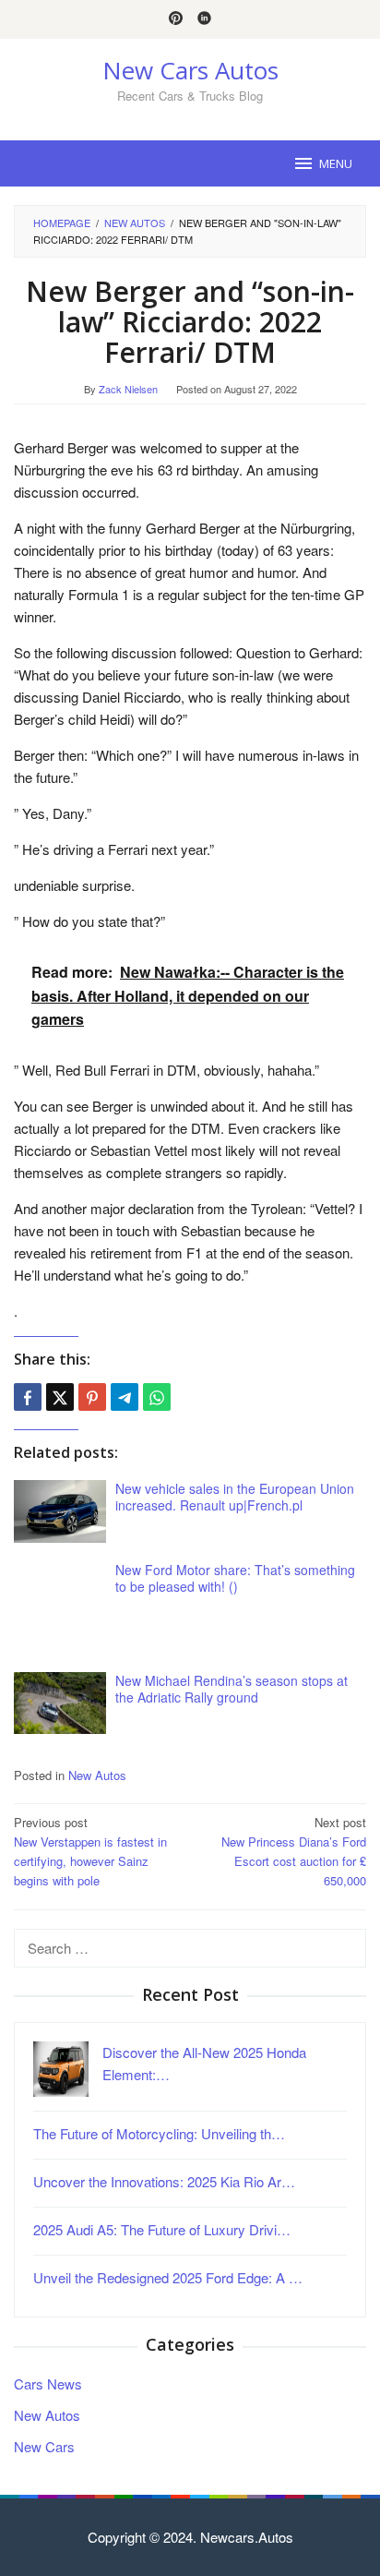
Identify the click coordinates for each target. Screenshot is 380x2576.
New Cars (44, 2446)
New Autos (97, 1775)
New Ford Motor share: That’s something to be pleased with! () (235, 1578)
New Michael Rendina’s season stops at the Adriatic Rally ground (232, 1689)
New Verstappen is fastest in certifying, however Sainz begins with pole (90, 1851)
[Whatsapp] (157, 1397)
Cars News (48, 2383)
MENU (336, 163)
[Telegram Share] (125, 1397)
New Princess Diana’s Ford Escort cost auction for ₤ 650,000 (294, 1851)
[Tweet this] (60, 1397)
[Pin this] (92, 1397)
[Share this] (28, 1397)
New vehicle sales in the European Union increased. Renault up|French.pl (235, 1497)
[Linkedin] (204, 19)
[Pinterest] (176, 19)
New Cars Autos (190, 70)
